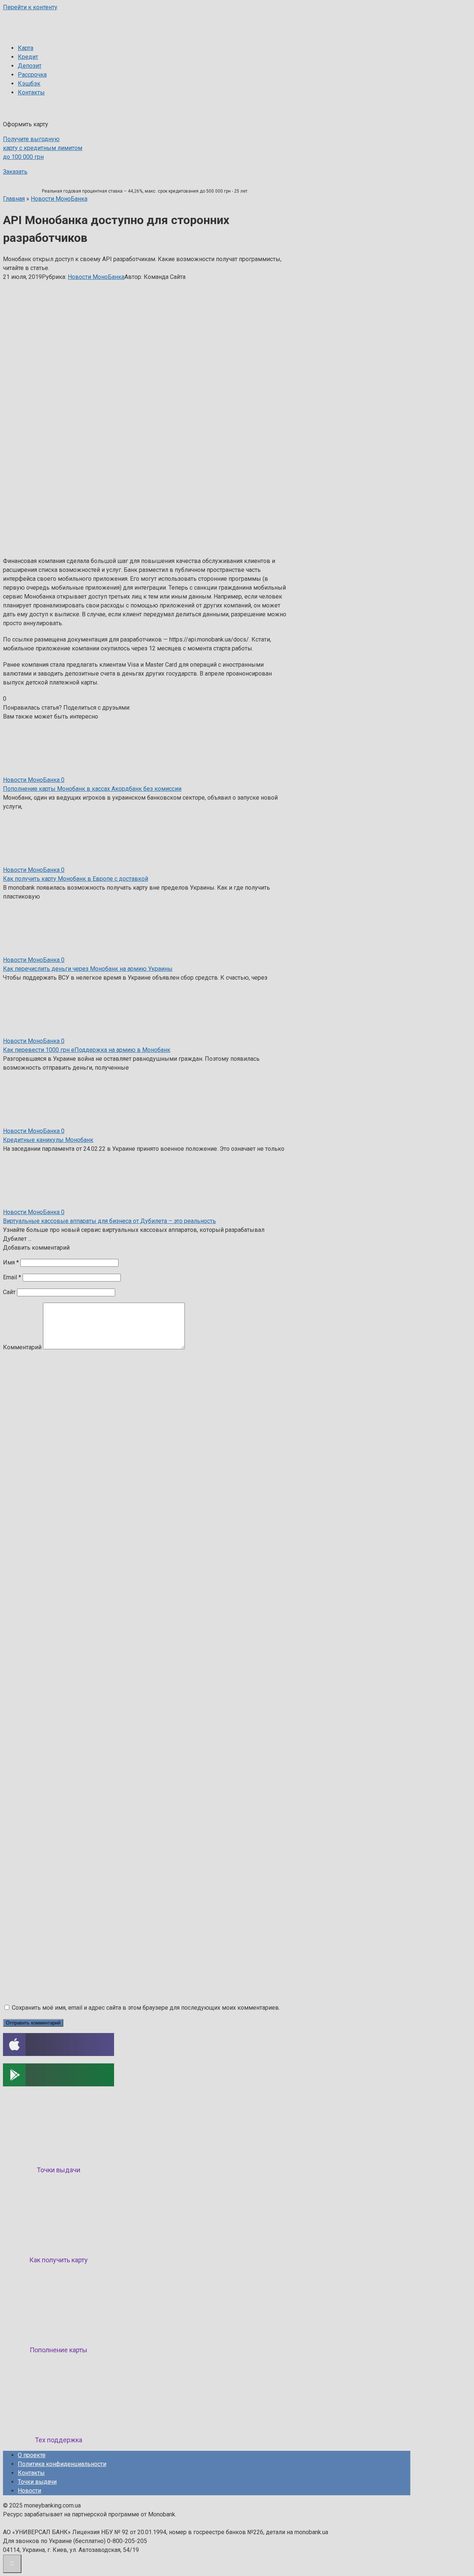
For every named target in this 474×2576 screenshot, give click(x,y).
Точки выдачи (37, 2482)
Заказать (15, 172)
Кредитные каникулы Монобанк (48, 1140)
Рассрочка (32, 75)
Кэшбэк (29, 84)
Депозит (30, 66)
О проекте (32, 2455)
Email (12, 1277)
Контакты (31, 92)
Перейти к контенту (30, 7)
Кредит (28, 57)
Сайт (9, 1292)
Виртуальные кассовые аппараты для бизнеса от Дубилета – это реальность (109, 1221)
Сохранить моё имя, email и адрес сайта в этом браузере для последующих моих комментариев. (146, 2008)
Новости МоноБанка (96, 277)
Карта (26, 48)
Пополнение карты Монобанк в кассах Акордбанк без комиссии (92, 789)
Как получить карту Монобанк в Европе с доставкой (76, 879)
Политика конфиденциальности (62, 2464)
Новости (29, 2491)
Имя (11, 1262)
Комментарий (22, 1347)
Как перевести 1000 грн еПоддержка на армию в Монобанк (87, 1050)
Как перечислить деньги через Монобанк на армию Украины (88, 969)
